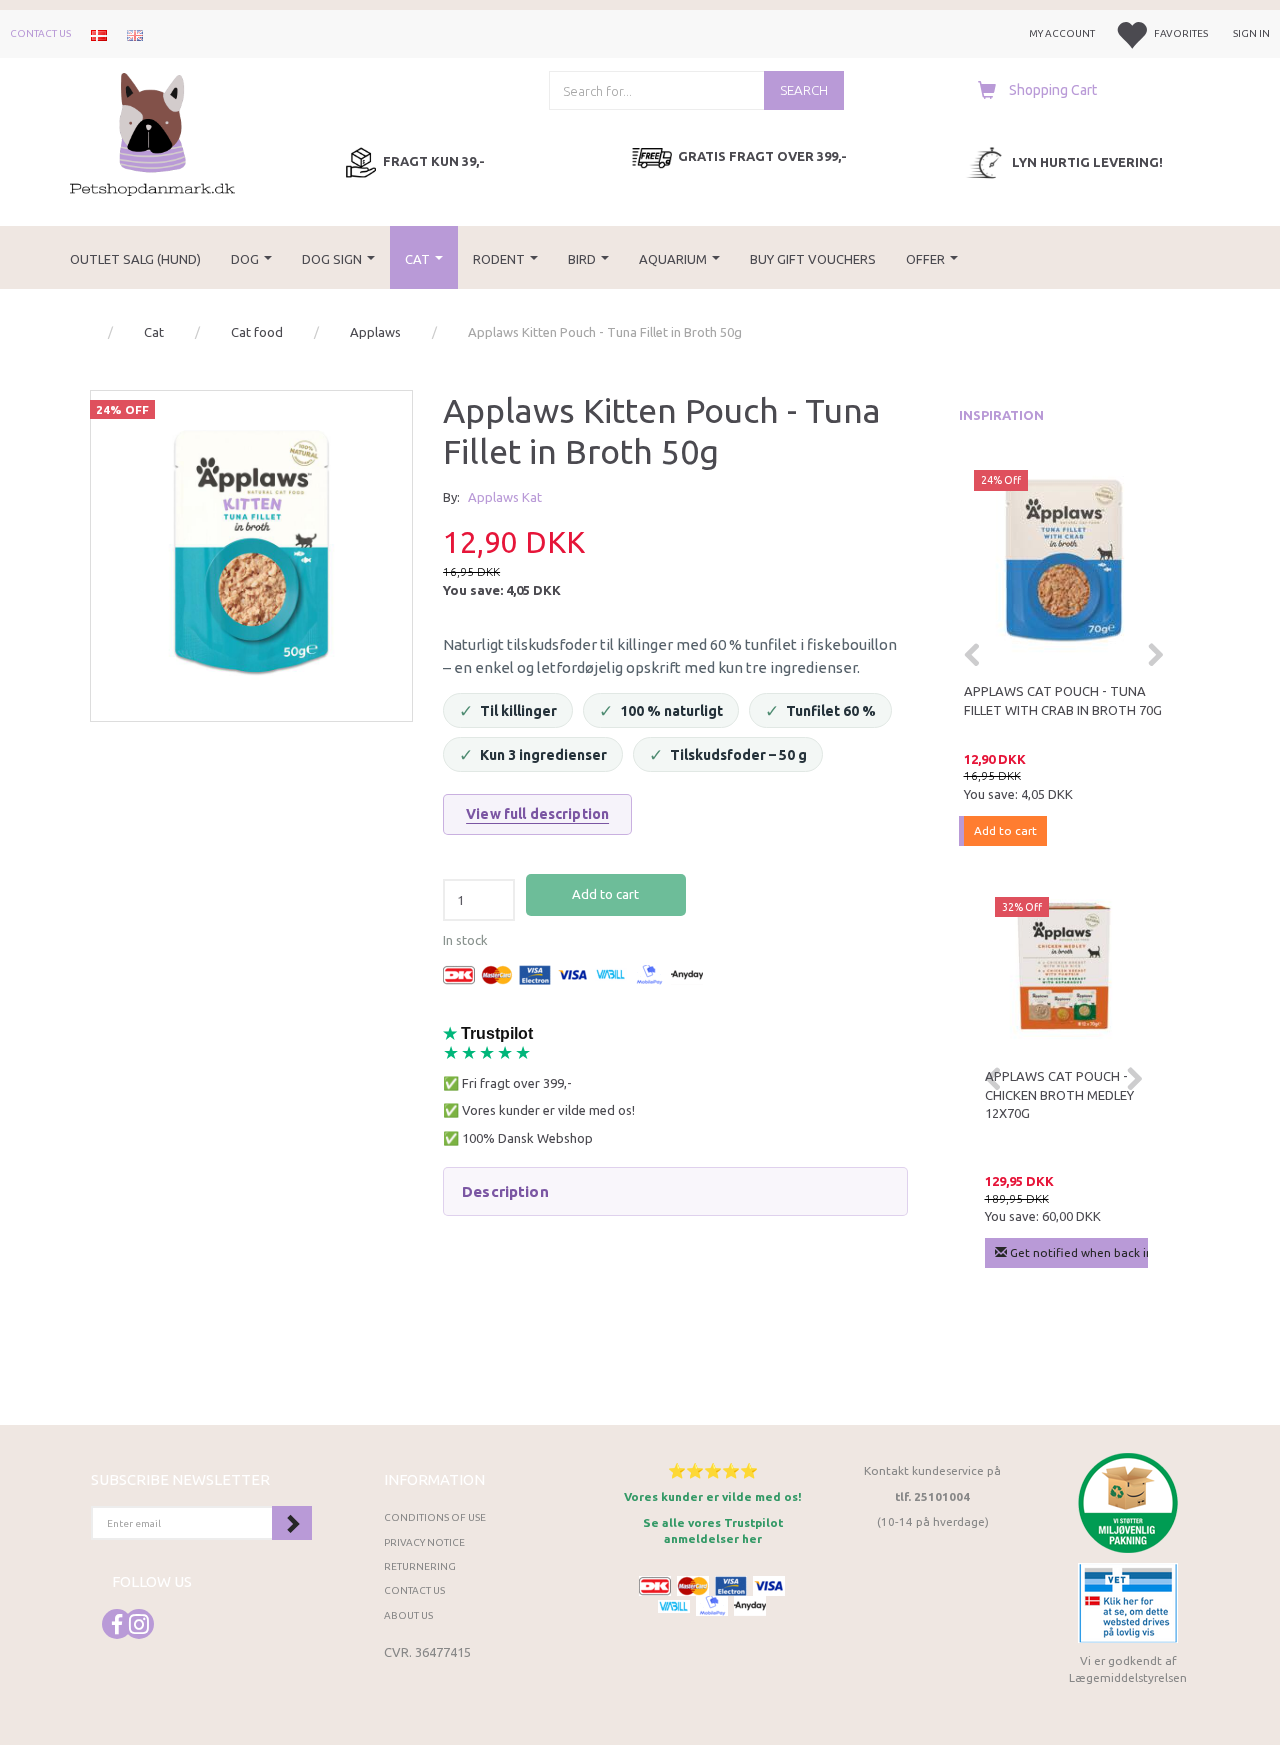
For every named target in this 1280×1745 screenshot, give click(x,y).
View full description (537, 814)
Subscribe (292, 1523)
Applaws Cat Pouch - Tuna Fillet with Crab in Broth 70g (1063, 700)
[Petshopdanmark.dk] (152, 132)
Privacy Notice (424, 1542)
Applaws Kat (505, 497)
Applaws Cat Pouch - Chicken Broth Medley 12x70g (1059, 1094)
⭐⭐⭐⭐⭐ (713, 1470)
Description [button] (505, 1191)
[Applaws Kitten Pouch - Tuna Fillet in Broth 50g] (251, 551)
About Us (408, 1615)
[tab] (675, 1192)
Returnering (420, 1566)
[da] (99, 34)
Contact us (40, 33)
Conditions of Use (435, 1517)
